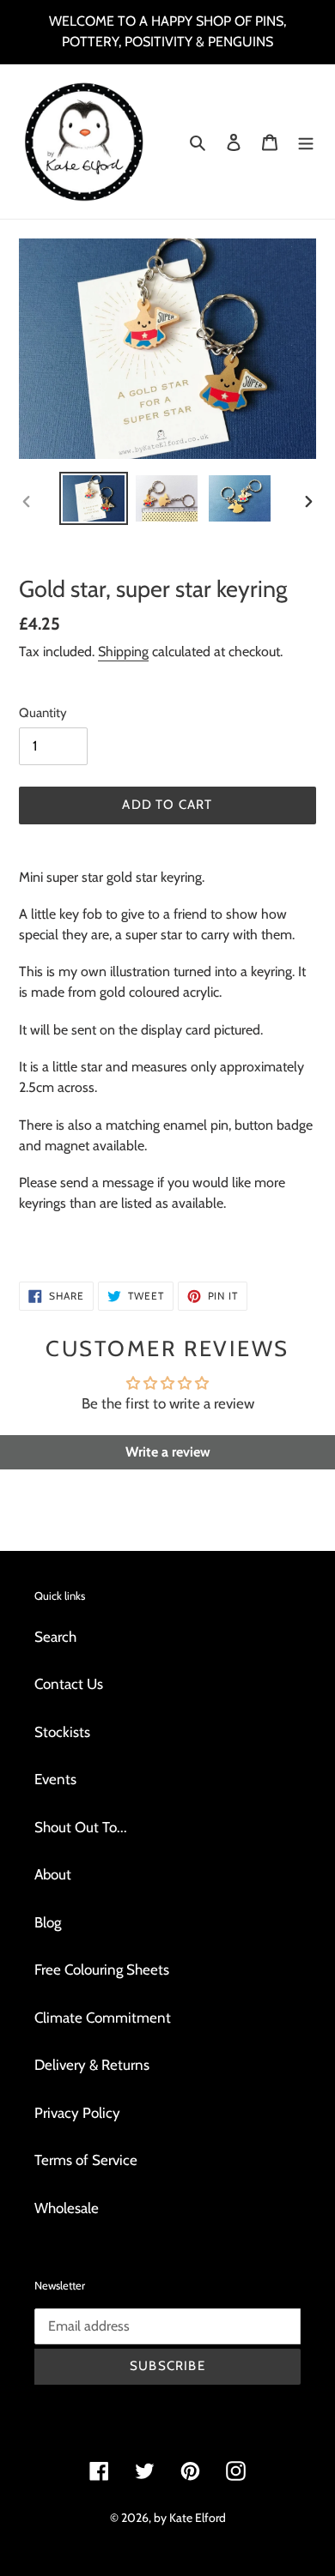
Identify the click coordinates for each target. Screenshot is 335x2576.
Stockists (62, 1732)
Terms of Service (86, 2160)
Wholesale (67, 2208)
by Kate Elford (190, 2518)
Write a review (168, 1452)
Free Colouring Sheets (102, 1970)
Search (55, 1637)
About (53, 1874)
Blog (48, 1922)
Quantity (43, 713)
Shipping (123, 652)
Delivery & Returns (92, 2065)
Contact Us (69, 1684)
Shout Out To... (81, 1827)
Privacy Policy (77, 2113)
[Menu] (306, 142)
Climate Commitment (103, 2018)
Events (55, 1779)
